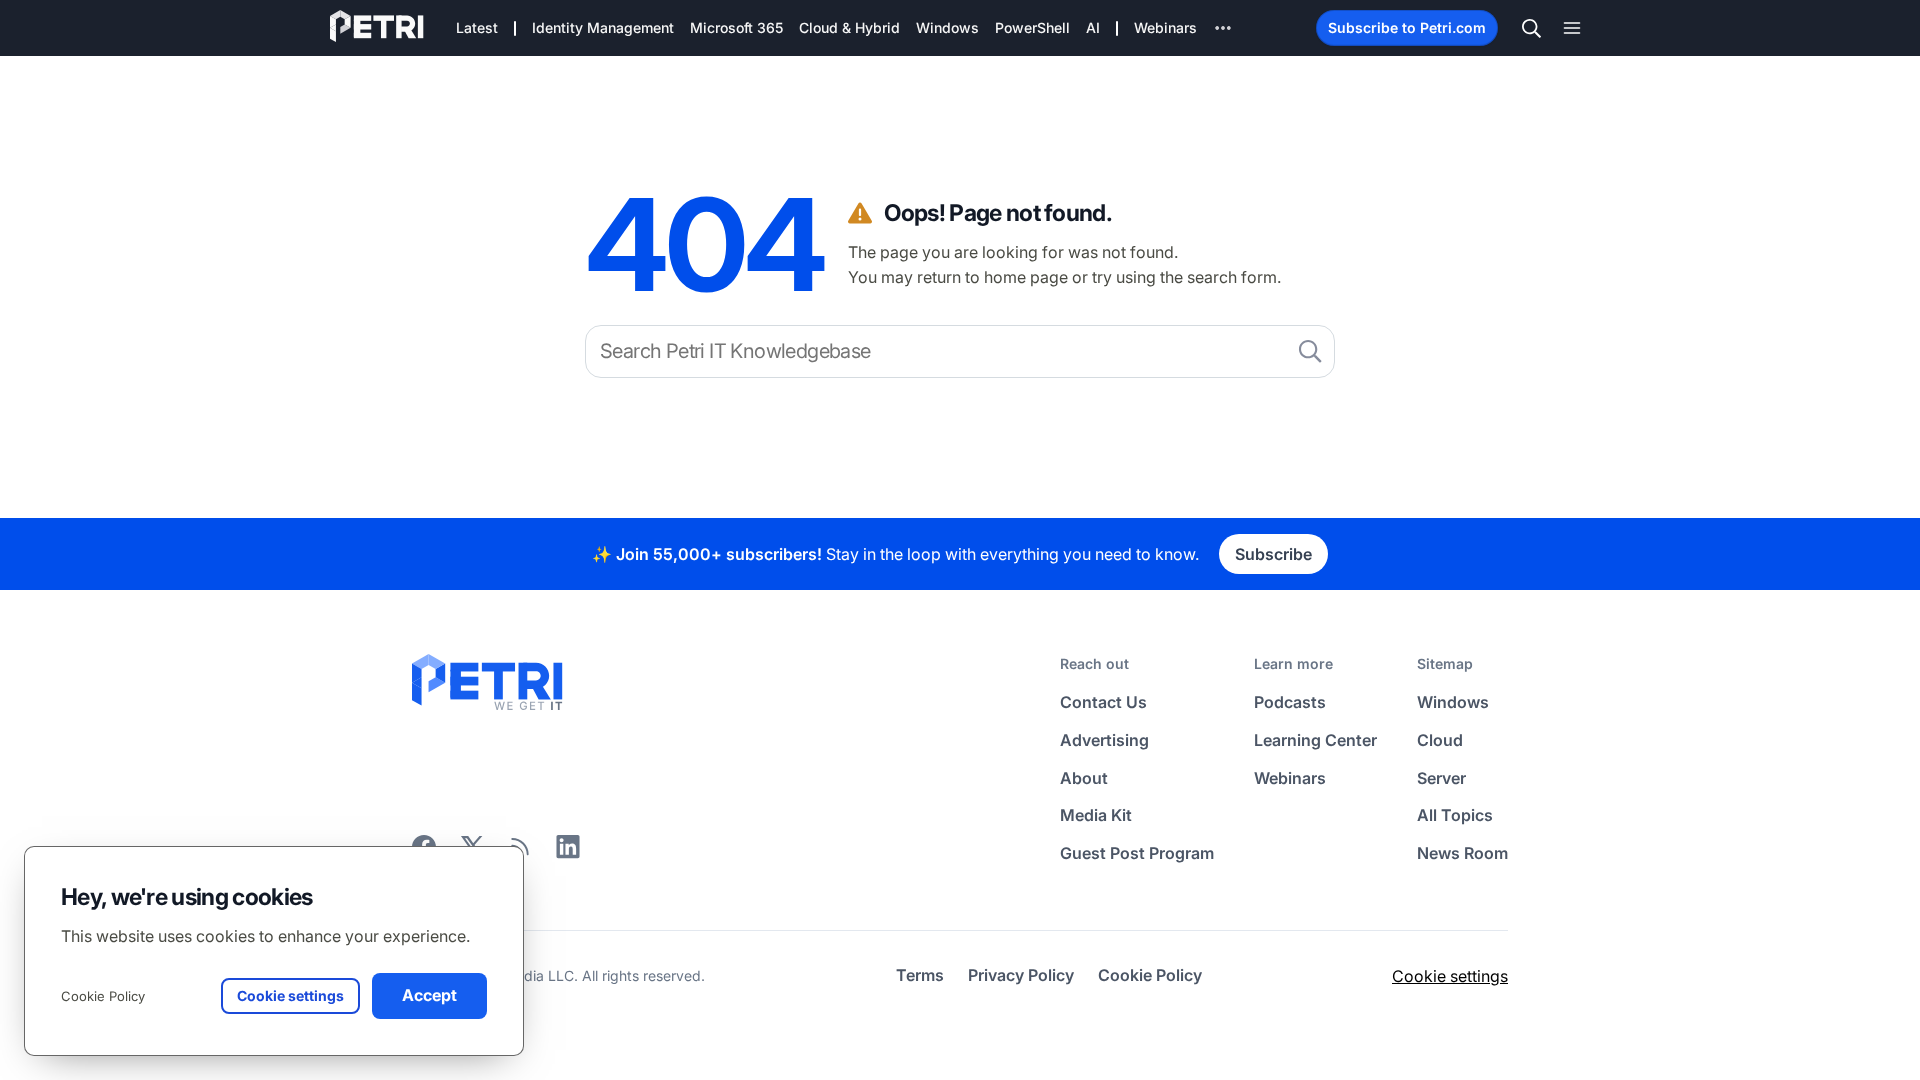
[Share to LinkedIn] (568, 853)
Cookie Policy (103, 996)
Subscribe (1273, 554)
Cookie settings (1450, 976)
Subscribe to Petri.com (1407, 27)
